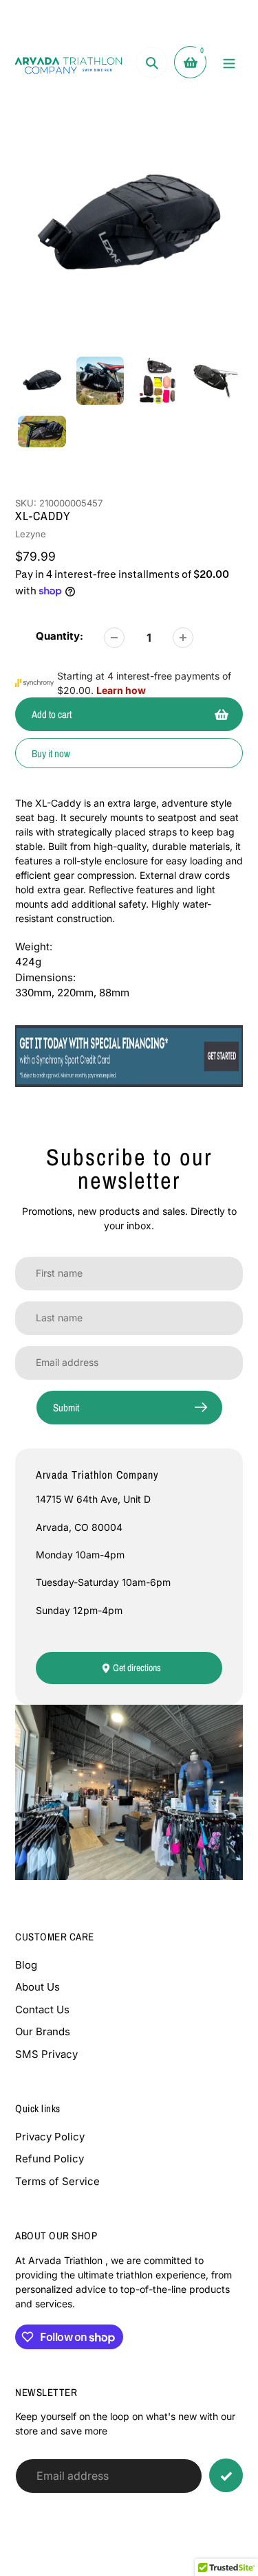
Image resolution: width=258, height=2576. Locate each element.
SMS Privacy (46, 2054)
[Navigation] (229, 62)
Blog (26, 1965)
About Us (37, 1987)
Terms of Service (57, 2181)
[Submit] (226, 2475)
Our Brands (43, 2031)
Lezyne (31, 534)
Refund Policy (50, 2159)
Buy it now (51, 753)
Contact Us (42, 2009)
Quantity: (60, 636)
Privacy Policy (50, 2137)
